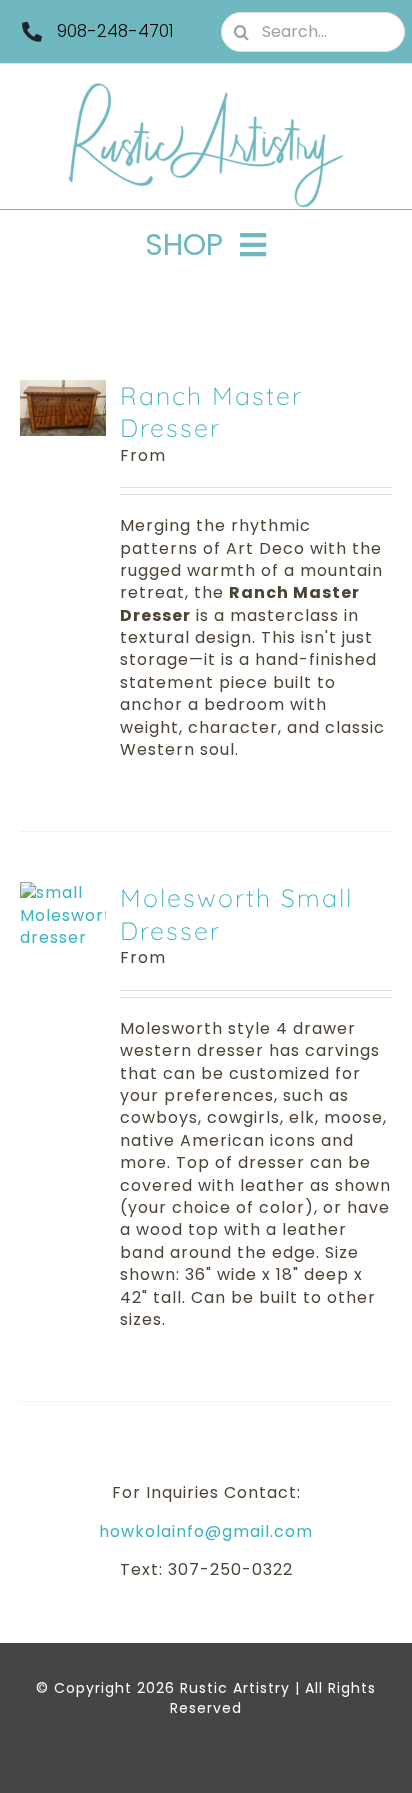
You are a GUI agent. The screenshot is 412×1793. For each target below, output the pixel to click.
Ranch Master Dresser (211, 412)
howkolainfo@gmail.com (206, 1531)
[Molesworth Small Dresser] (63, 892)
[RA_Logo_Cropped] (206, 89)
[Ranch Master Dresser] (63, 390)
